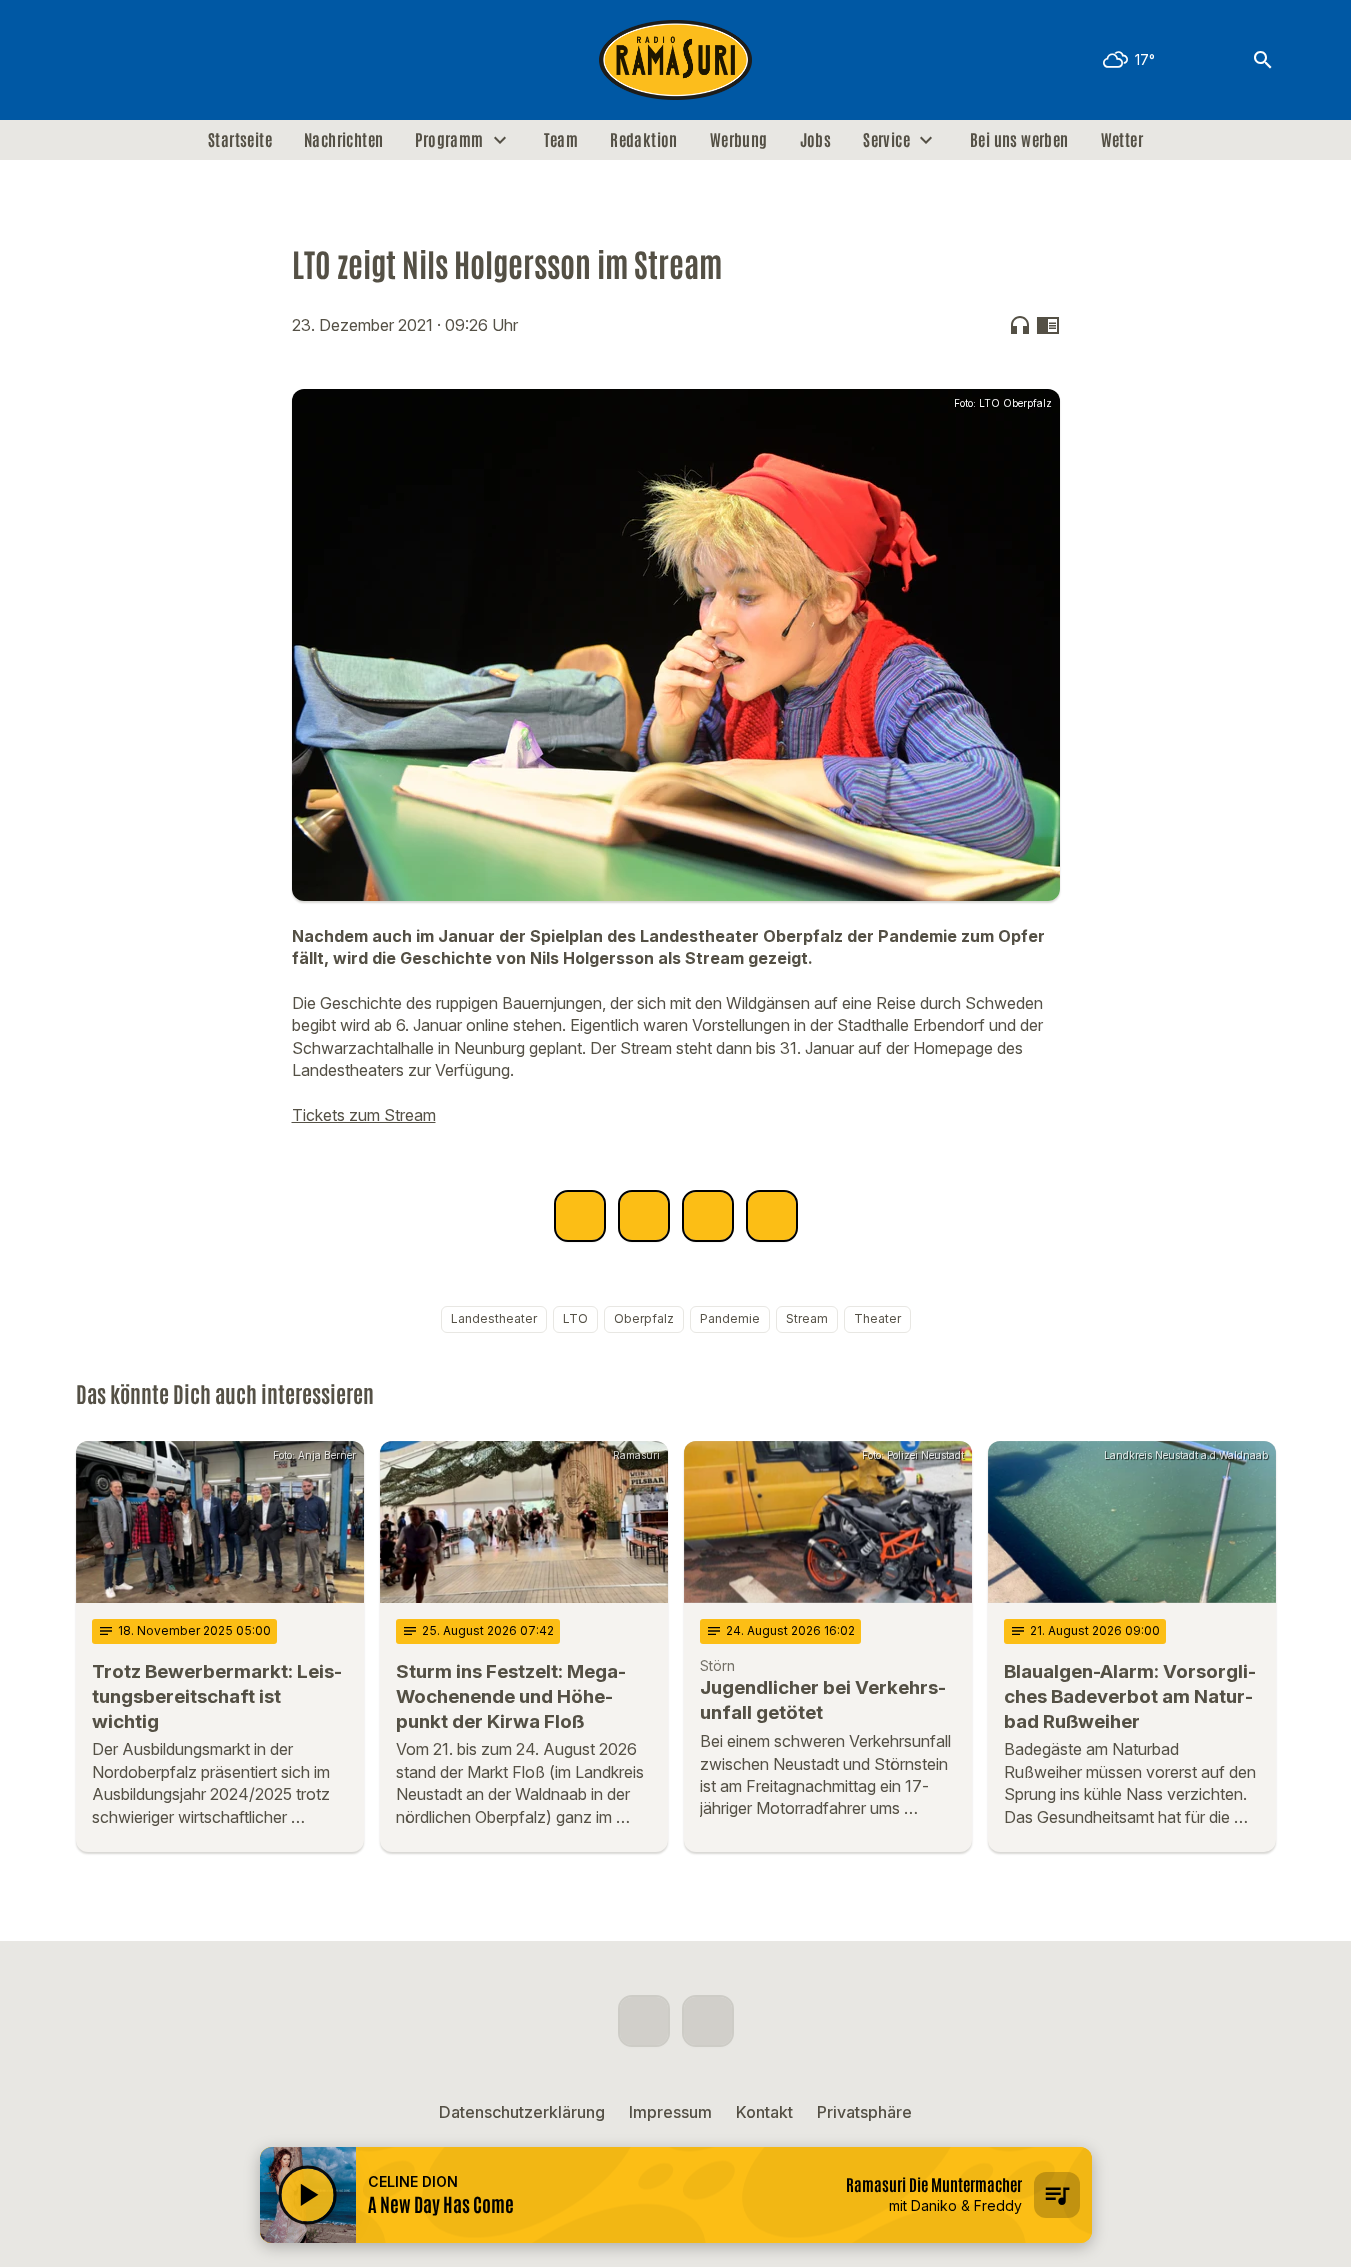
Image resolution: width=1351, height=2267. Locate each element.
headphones (1020, 325)
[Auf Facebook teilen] (580, 1216)
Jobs (816, 140)
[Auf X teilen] (644, 1216)
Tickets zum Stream (364, 1115)
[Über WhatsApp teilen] (708, 1216)
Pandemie (730, 1318)
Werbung (739, 140)
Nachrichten (343, 140)
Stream (807, 1318)
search (1263, 60)
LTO (575, 1318)
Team (561, 140)
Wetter (1122, 140)
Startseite (240, 140)
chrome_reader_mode (1048, 325)
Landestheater (494, 1318)
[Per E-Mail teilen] (772, 1216)
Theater (877, 1318)
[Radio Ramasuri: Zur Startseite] (676, 60)
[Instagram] (136, 60)
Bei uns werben (1019, 140)
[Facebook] (96, 60)
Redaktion (644, 140)
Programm (449, 140)
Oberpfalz (644, 1318)
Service (886, 140)
